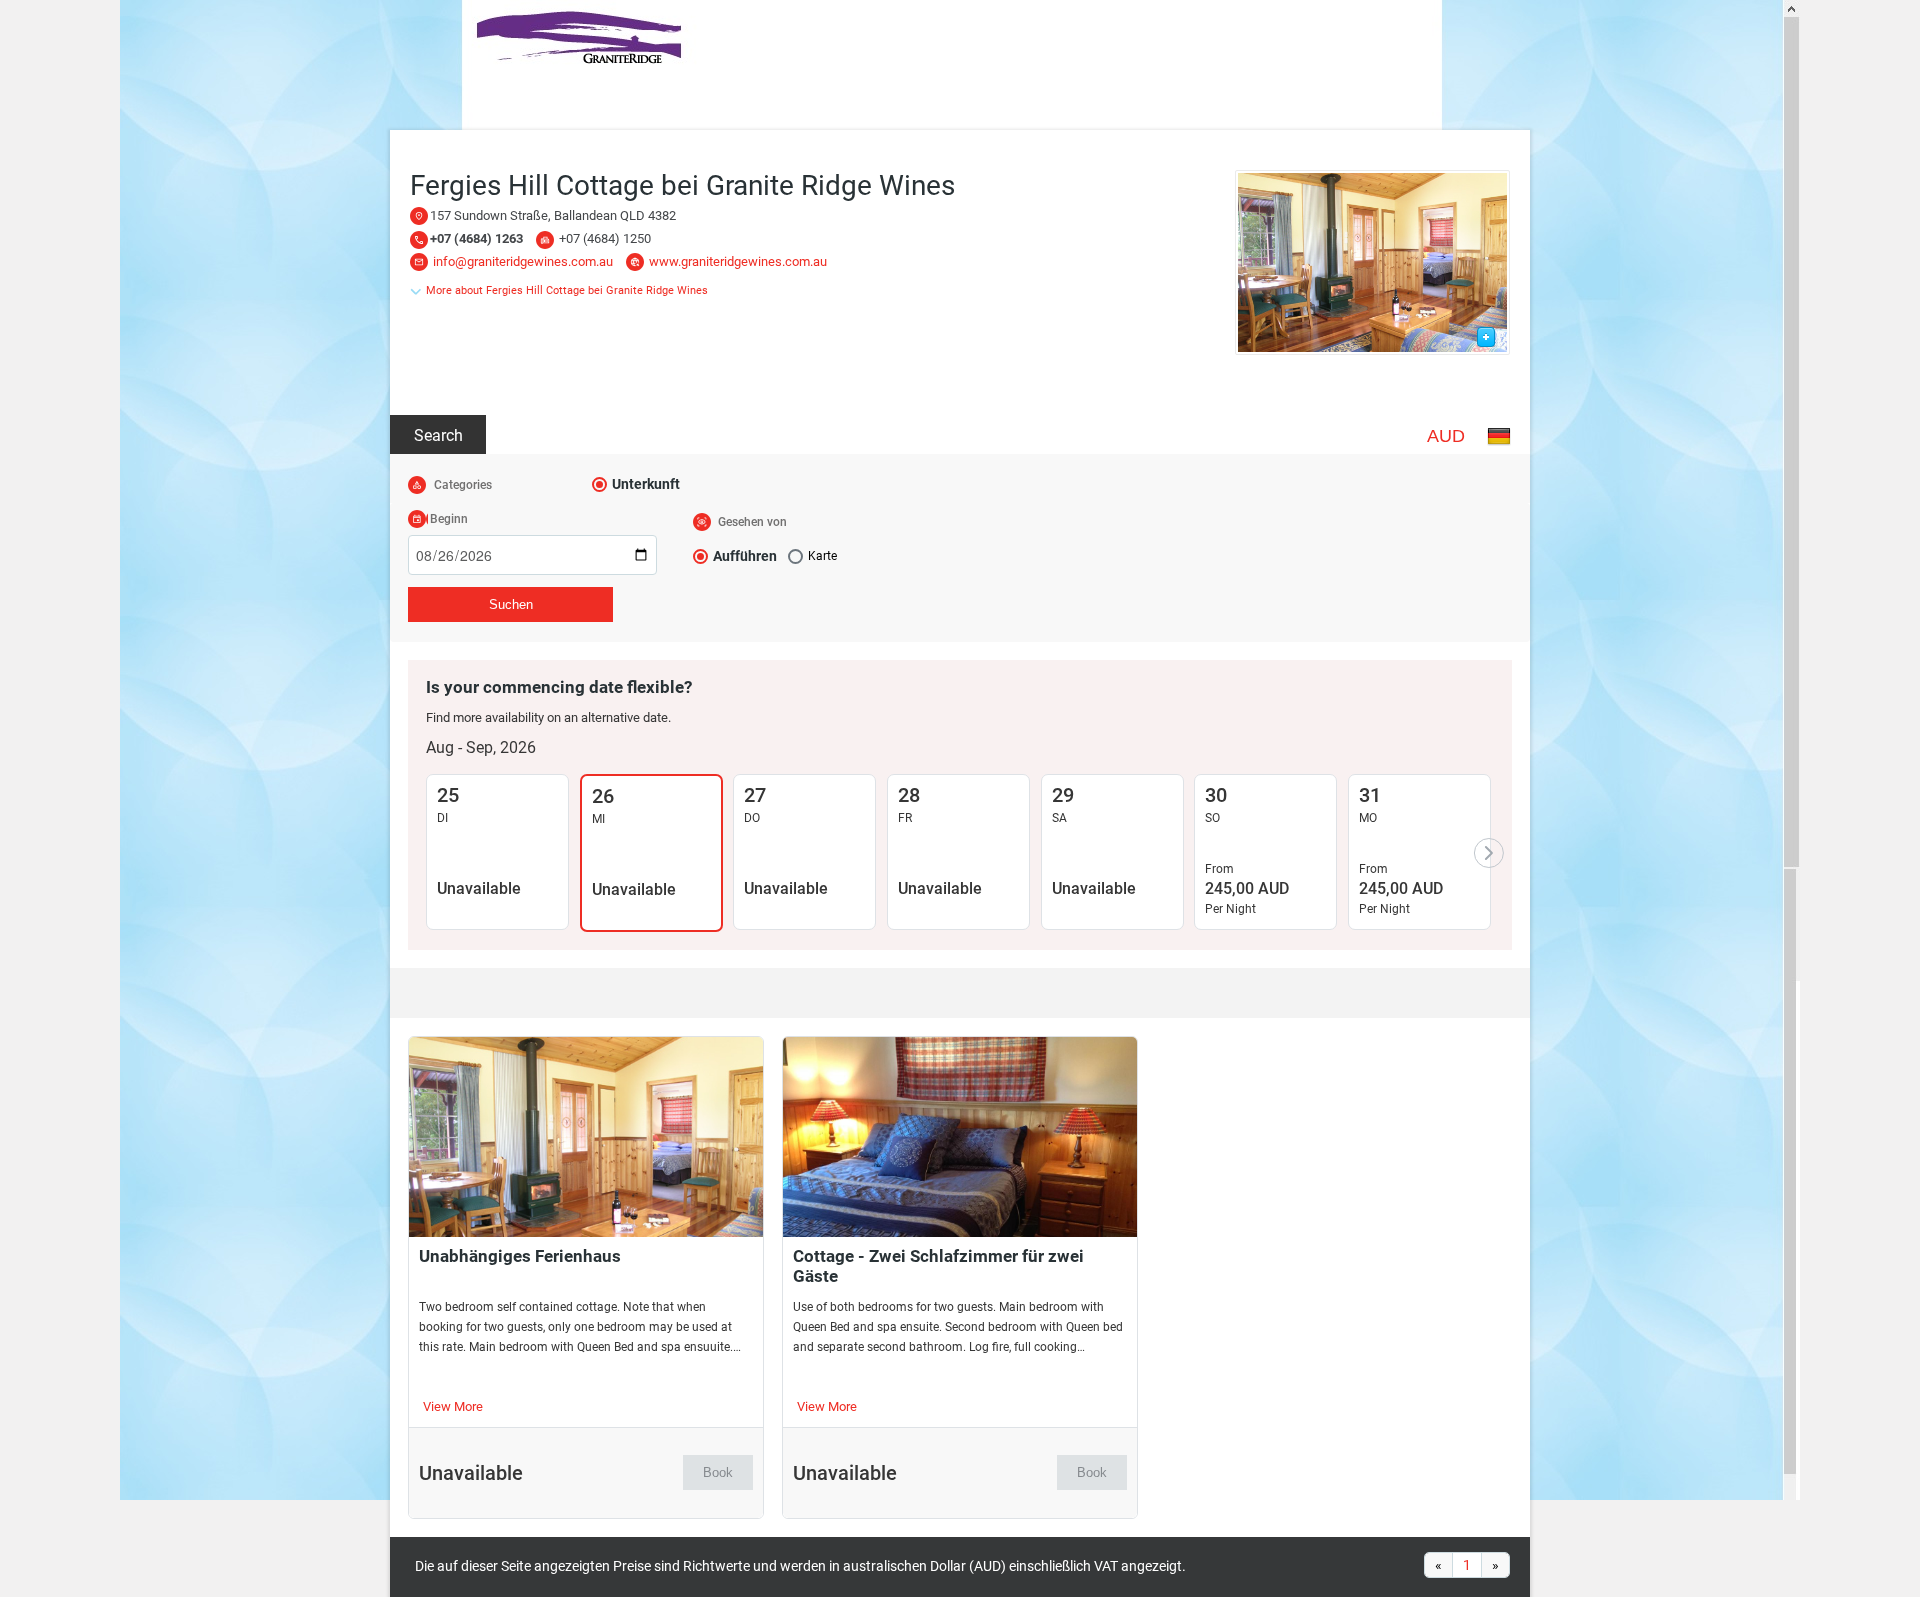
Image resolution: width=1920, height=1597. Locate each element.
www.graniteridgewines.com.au (738, 261)
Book (718, 1472)
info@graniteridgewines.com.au (523, 261)
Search (438, 435)
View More (453, 1406)
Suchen (511, 604)
